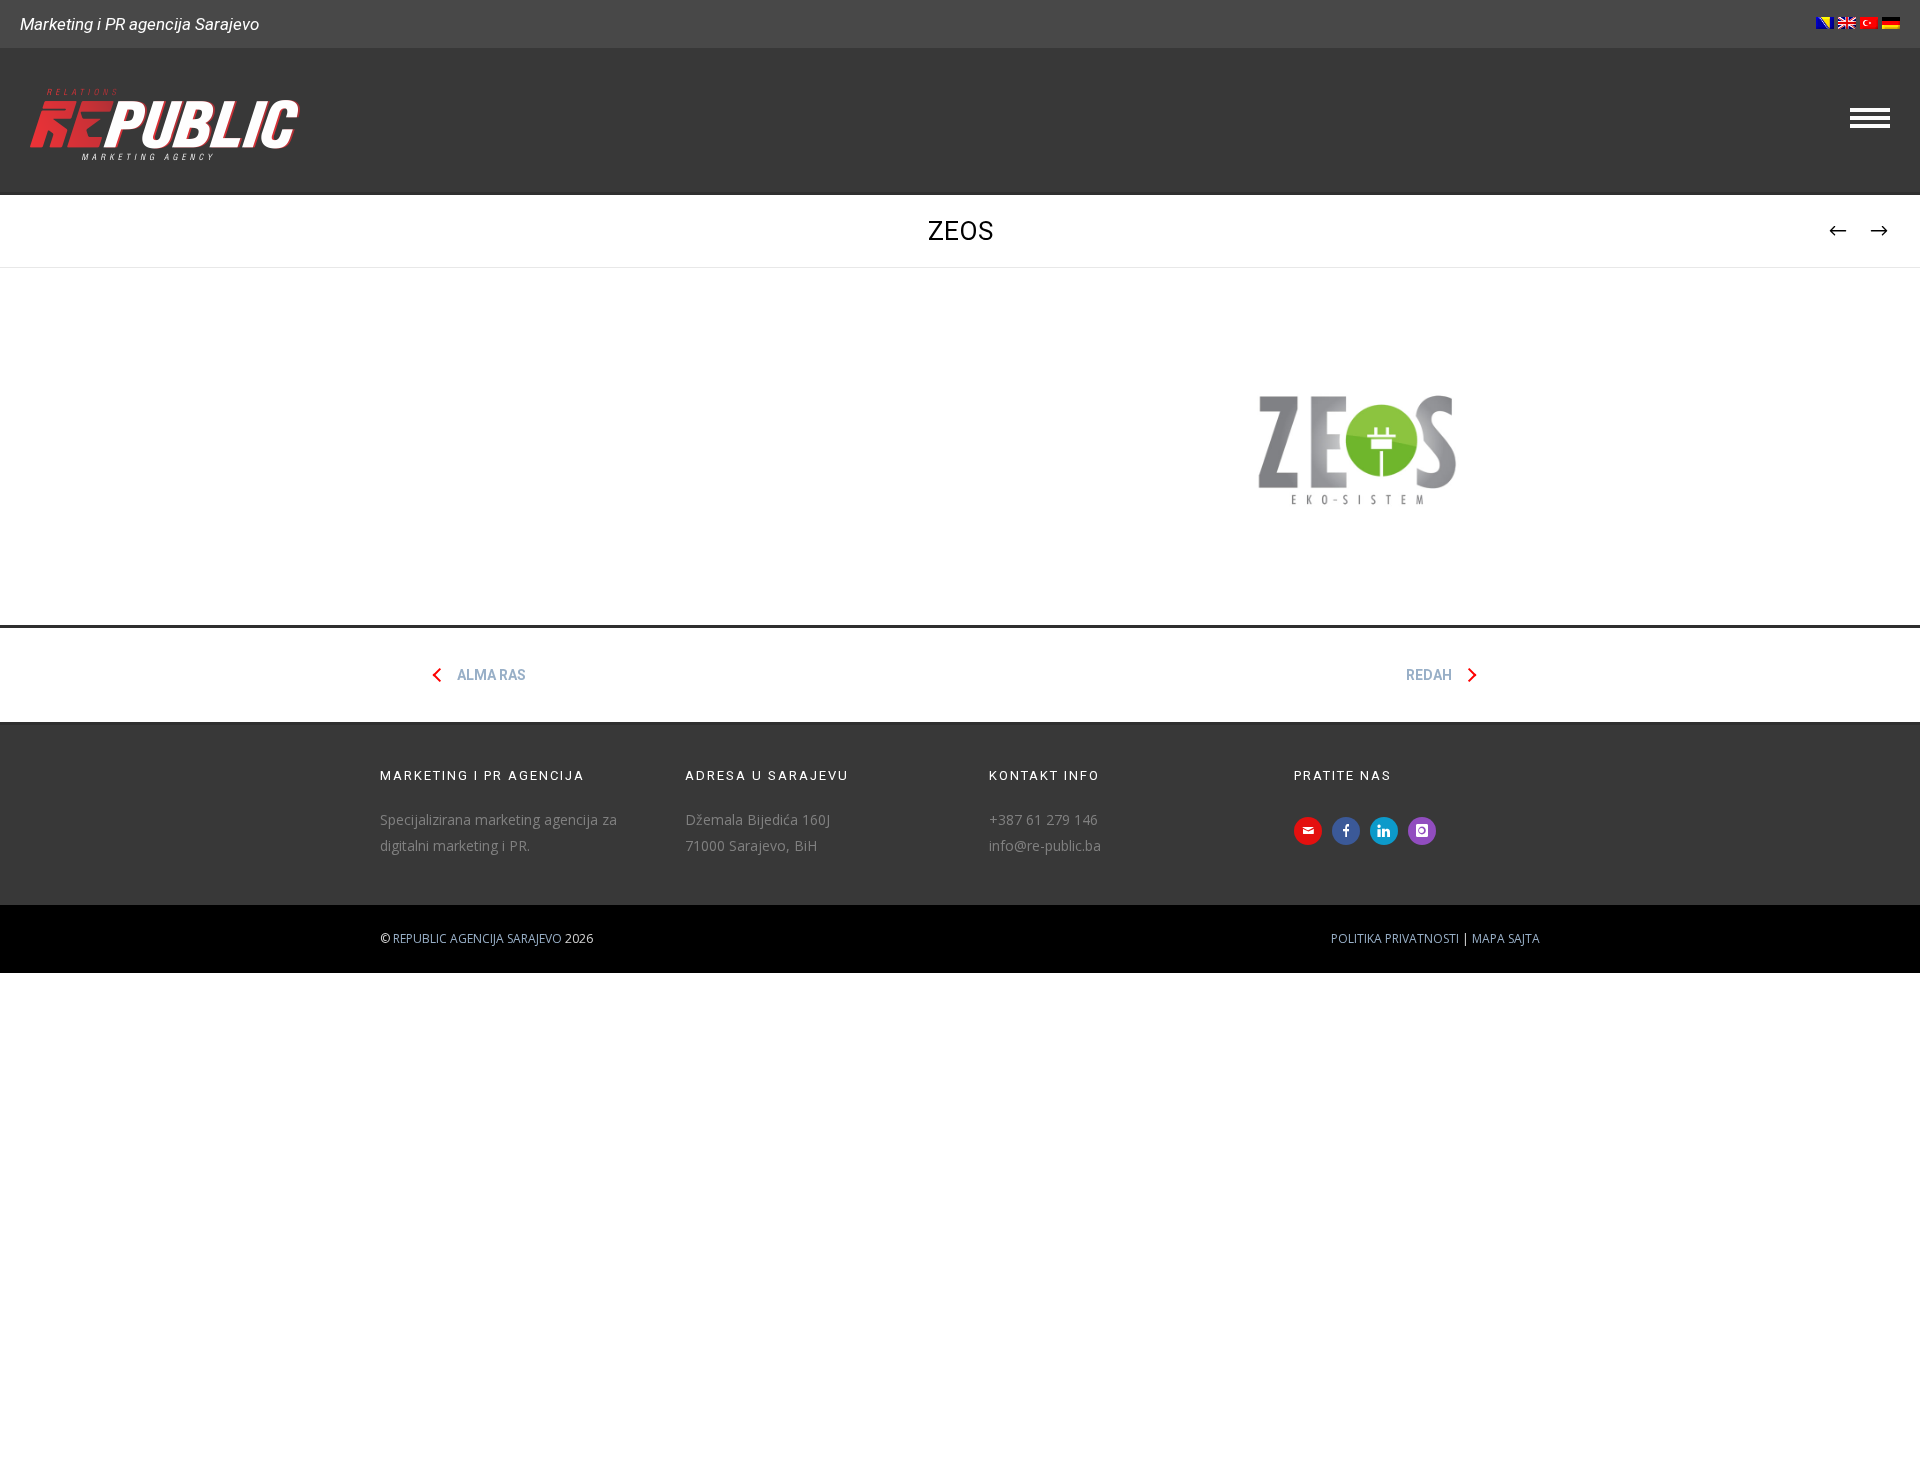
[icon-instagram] (1427, 831)
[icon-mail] (1313, 831)
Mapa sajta (1506, 938)
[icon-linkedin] (1389, 831)
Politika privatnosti (1395, 938)
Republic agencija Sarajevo (477, 938)
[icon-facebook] (1351, 831)
